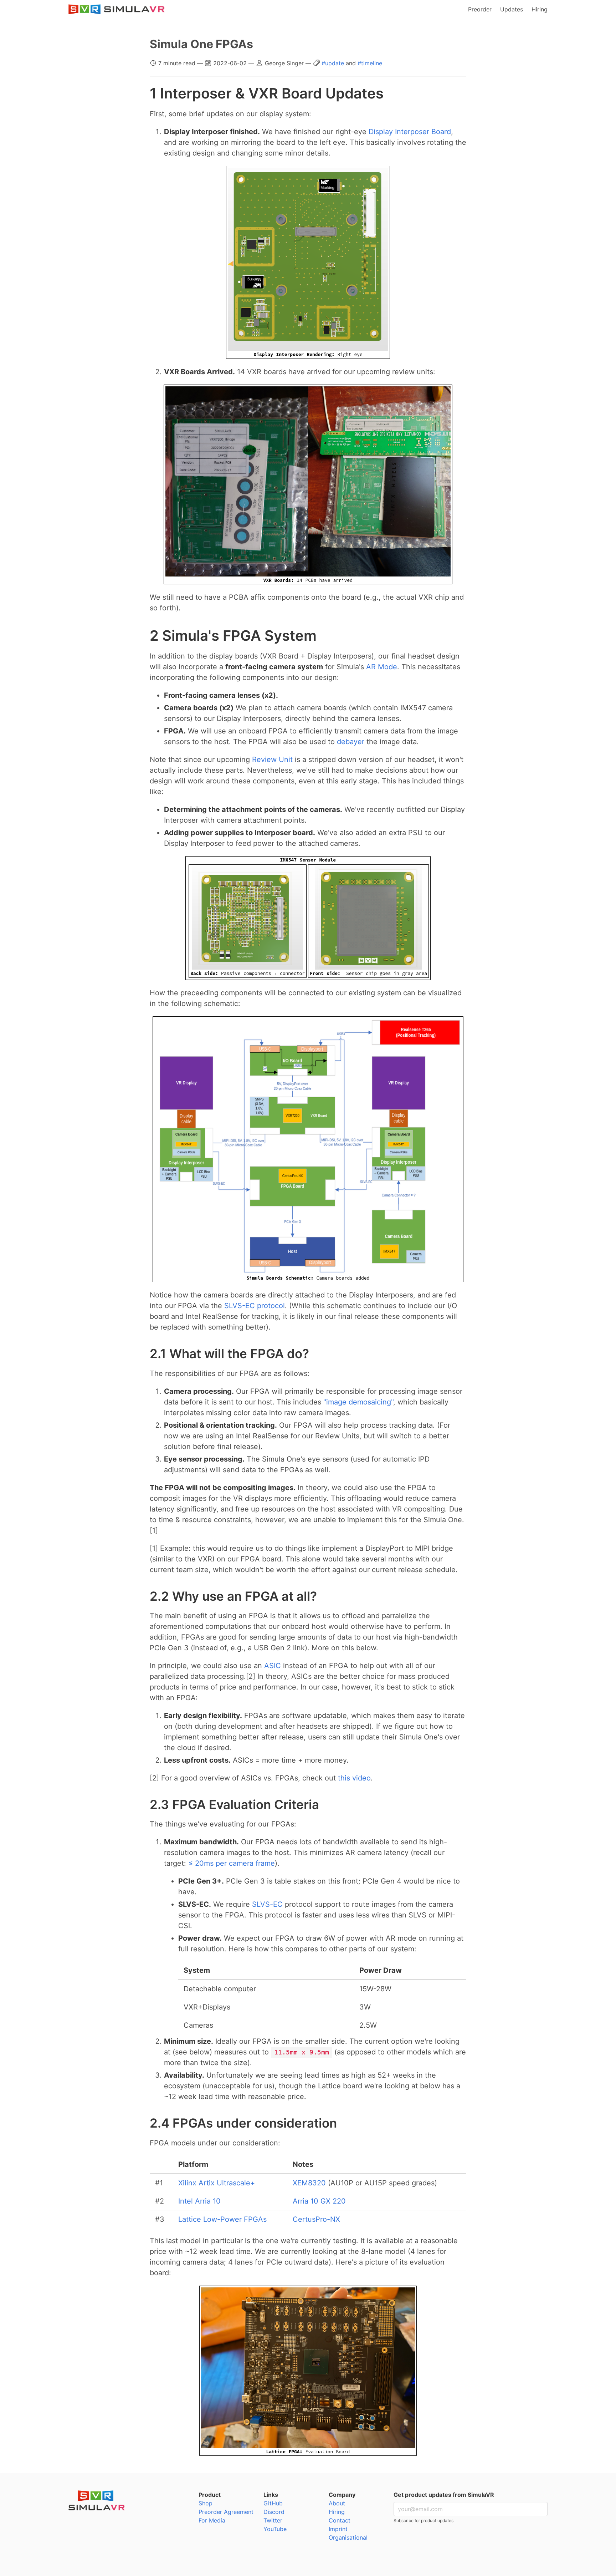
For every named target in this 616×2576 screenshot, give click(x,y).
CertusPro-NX (316, 2219)
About (337, 2503)
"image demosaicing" (358, 1402)
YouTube (275, 2529)
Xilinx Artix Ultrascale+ (217, 2183)
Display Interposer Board (410, 132)
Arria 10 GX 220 (319, 2201)
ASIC (273, 1666)
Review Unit (272, 759)
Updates (512, 9)
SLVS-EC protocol (255, 1306)
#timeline (370, 63)
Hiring (540, 9)
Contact (340, 2520)
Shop (206, 2503)
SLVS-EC (267, 1904)
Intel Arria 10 (199, 2201)
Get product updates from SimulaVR (444, 2495)
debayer (351, 742)
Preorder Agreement (226, 2512)
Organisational (348, 2537)
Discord (274, 2512)
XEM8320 (309, 2183)
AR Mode (382, 667)
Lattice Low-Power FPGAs (222, 2219)
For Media (212, 2520)
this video (354, 1778)
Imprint (338, 2529)
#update (334, 63)
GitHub (273, 2503)
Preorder (480, 9)
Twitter (273, 2520)
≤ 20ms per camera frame (232, 1863)
